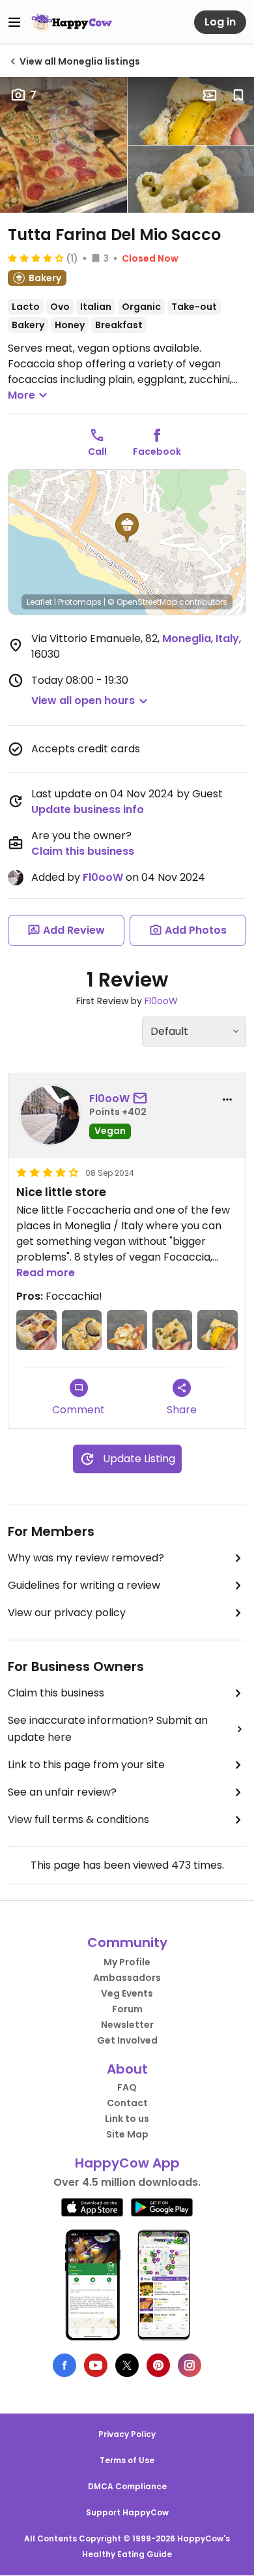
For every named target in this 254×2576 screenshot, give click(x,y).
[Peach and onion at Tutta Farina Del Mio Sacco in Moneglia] (36, 1330)
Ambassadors (127, 1978)
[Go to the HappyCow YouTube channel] (96, 2365)
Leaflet (39, 602)
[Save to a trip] (210, 95)
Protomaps (80, 602)
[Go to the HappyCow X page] (127, 2365)
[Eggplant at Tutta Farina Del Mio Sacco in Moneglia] (82, 1330)
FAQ (127, 2087)
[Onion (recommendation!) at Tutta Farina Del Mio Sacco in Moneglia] (127, 1330)
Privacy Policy (127, 2434)
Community (127, 1942)
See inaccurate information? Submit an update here (108, 1729)
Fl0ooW (103, 877)
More (21, 395)
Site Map (127, 2134)
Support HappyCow (127, 2512)
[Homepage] (72, 22)
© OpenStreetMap (142, 602)
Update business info (88, 809)
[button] (127, 528)
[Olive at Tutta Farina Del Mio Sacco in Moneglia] (173, 1330)
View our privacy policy (67, 1613)
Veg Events (127, 1993)
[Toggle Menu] (14, 22)
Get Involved (127, 2040)
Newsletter (127, 2025)
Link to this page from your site (86, 1765)
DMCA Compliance (127, 2486)
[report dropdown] (227, 1099)
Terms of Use (127, 2460)
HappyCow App (127, 2163)
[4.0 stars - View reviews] (36, 258)
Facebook (157, 452)
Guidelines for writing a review (84, 1585)
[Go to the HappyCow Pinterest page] (158, 2365)
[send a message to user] (143, 1099)
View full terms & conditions (78, 1819)
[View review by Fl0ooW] (50, 1115)
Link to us (127, 2119)
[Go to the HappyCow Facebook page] (64, 2365)
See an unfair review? (62, 1792)
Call (97, 452)
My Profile (127, 1962)
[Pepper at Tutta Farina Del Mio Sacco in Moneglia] (218, 1330)
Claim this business (83, 851)
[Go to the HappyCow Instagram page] (190, 2365)
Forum (127, 2009)
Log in (220, 22)
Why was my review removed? (86, 1558)
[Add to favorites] (238, 95)
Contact (127, 2103)
